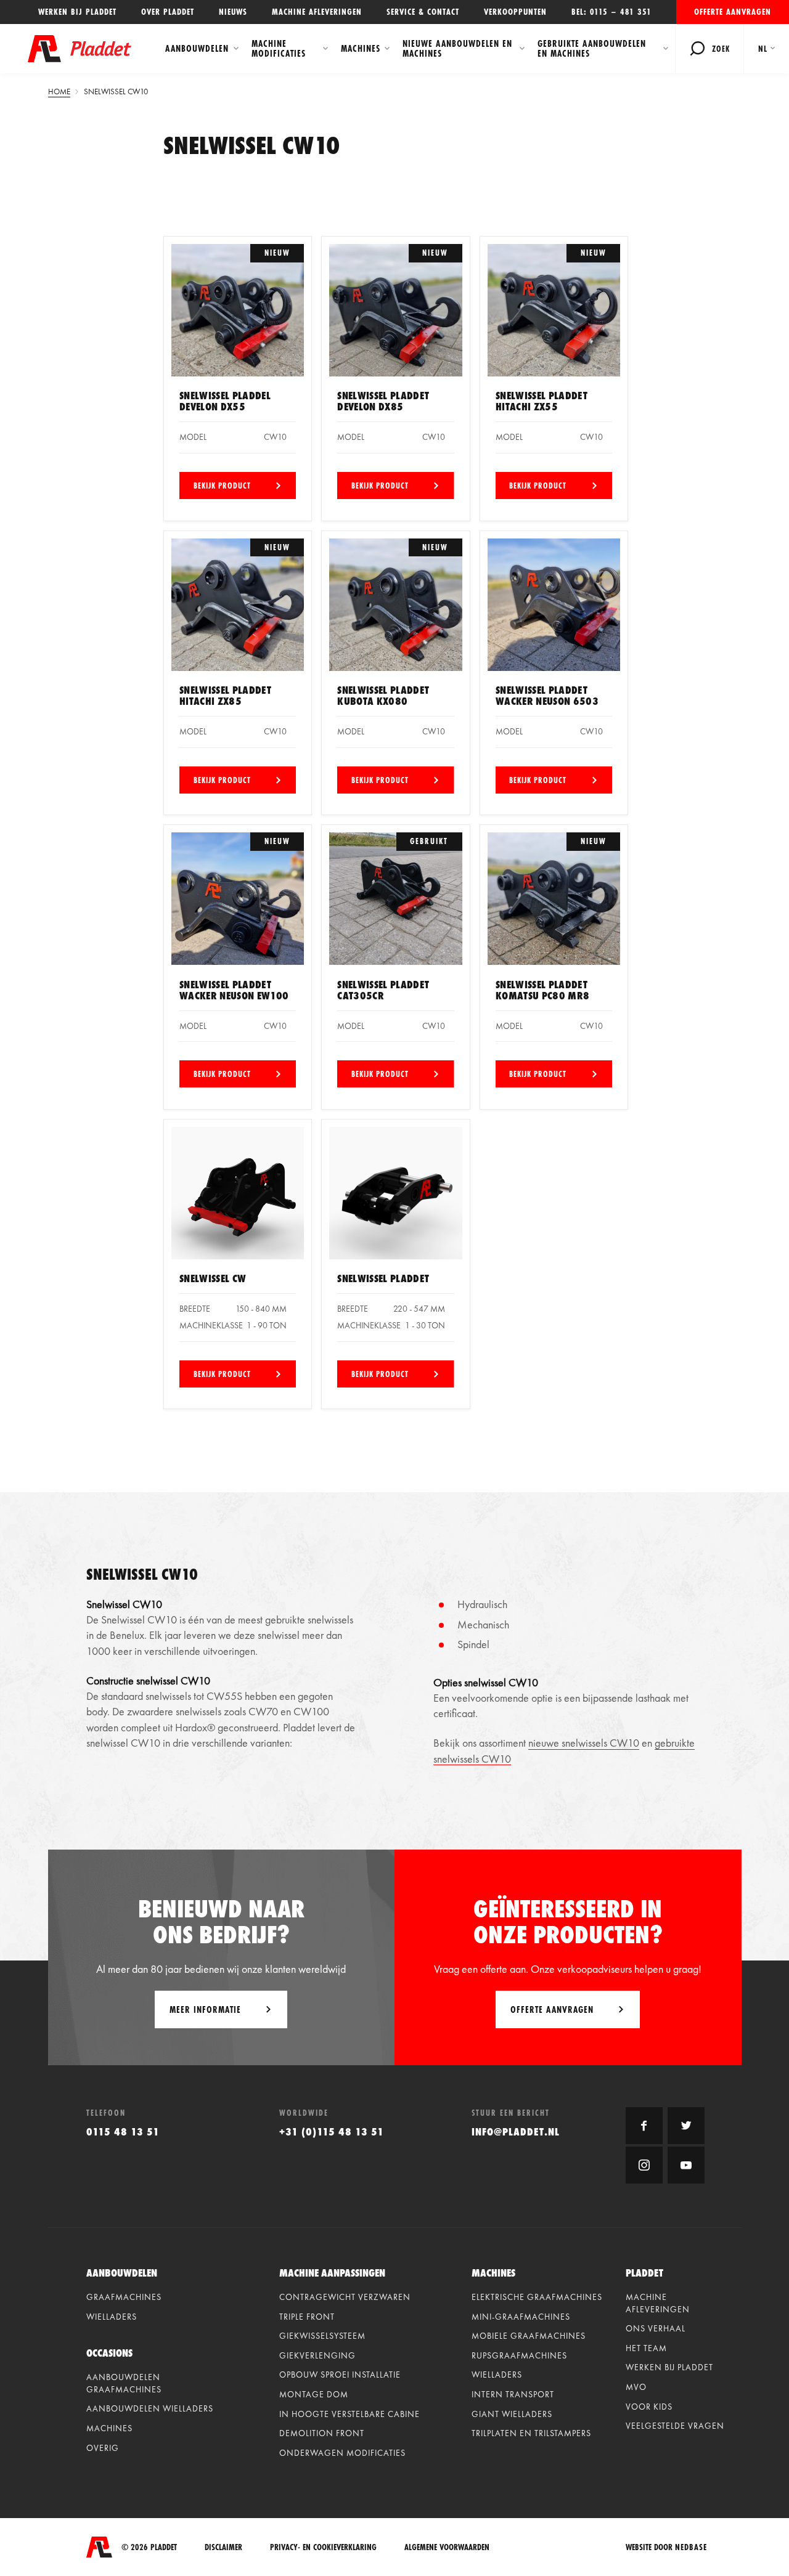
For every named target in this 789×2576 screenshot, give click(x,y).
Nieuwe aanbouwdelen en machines (457, 48)
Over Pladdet (168, 12)
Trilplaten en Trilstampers (531, 2433)
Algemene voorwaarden (447, 2547)
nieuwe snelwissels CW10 (584, 1743)
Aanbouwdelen (197, 48)
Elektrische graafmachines (537, 2297)
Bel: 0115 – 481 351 (611, 12)
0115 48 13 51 (123, 2131)
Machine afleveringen (317, 12)
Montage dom (314, 2394)
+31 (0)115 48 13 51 (332, 2131)
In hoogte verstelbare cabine (350, 2414)
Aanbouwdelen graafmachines (124, 2383)
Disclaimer (223, 2547)
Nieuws (233, 12)
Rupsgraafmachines (519, 2355)
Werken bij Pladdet (77, 12)
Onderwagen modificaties (342, 2453)
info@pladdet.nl (516, 2131)
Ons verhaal (656, 2328)
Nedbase (691, 2547)
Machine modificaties (279, 48)
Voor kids (649, 2407)
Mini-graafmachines (521, 2317)
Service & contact (423, 12)
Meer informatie (205, 2009)
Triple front (307, 2317)
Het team (646, 2348)
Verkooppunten (515, 12)
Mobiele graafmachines (529, 2336)
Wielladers (112, 2317)
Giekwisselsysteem (322, 2336)
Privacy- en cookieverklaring (323, 2547)
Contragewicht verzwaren (345, 2297)
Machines (361, 48)
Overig (103, 2448)
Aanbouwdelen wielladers (150, 2408)
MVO (636, 2387)
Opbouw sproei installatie (340, 2375)
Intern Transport (513, 2394)
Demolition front (322, 2433)
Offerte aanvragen (733, 12)
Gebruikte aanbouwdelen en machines (592, 48)
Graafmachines (124, 2297)
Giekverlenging (317, 2355)
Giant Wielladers (512, 2414)
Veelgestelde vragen (675, 2426)
